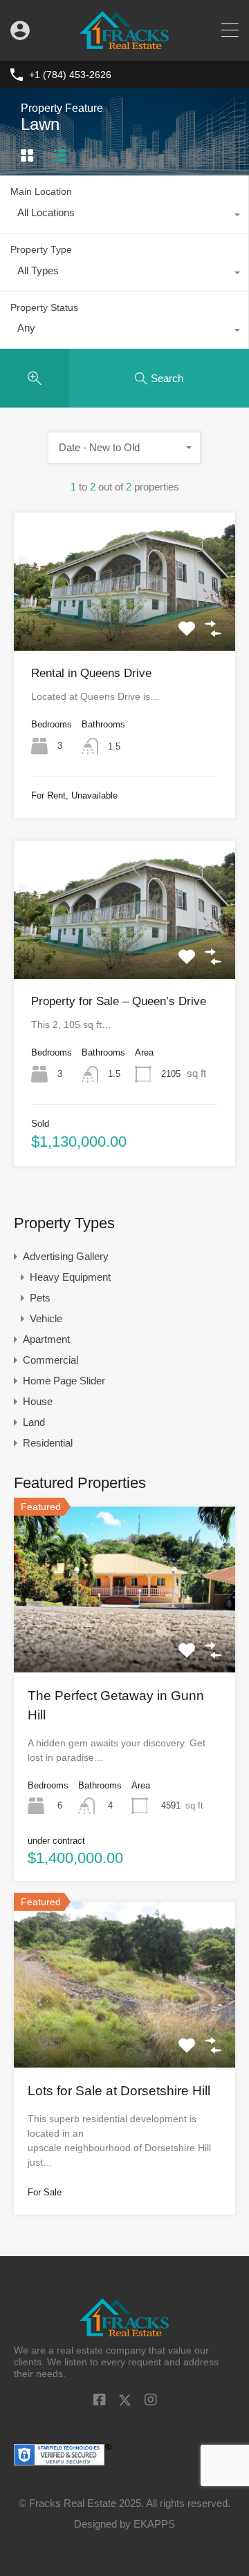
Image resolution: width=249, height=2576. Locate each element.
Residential (48, 1443)
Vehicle (46, 1318)
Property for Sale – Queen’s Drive (119, 1001)
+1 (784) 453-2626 (70, 75)
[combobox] (124, 216)
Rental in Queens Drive (91, 673)
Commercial (50, 1360)
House (38, 1401)
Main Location (41, 191)
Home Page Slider (64, 1381)
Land (34, 1422)
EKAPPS (154, 2524)
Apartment (46, 1339)
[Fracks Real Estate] (125, 44)
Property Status (44, 307)
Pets (40, 1298)
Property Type (41, 249)
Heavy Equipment (70, 1277)
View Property (124, 623)
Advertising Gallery (66, 1256)
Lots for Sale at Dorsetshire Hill (119, 2091)
